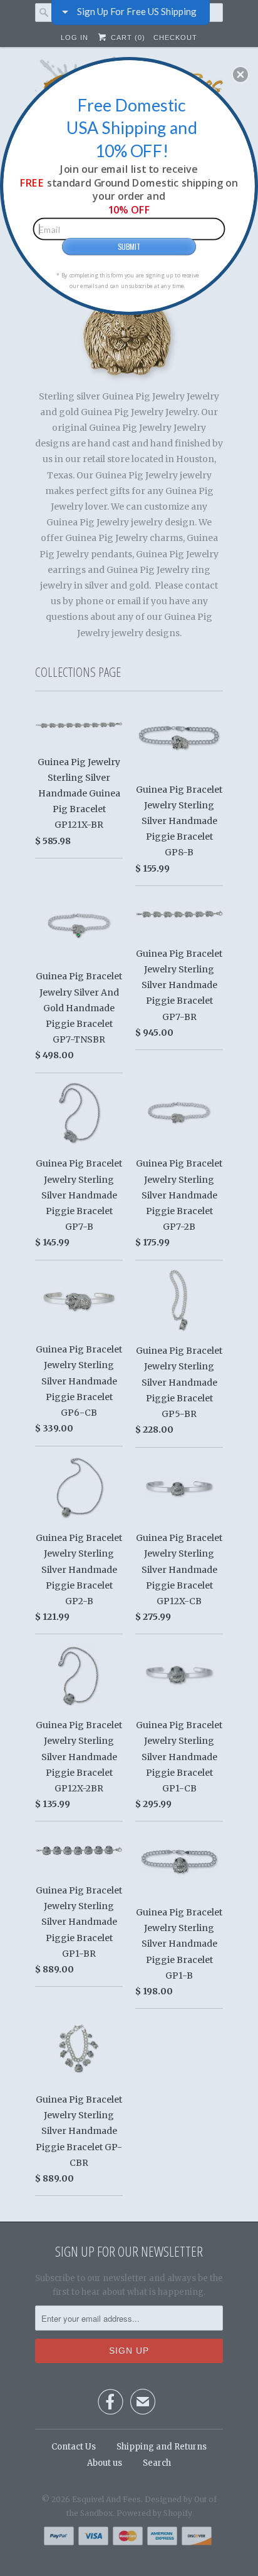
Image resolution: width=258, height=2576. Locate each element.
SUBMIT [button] (129, 246)
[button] (240, 75)
